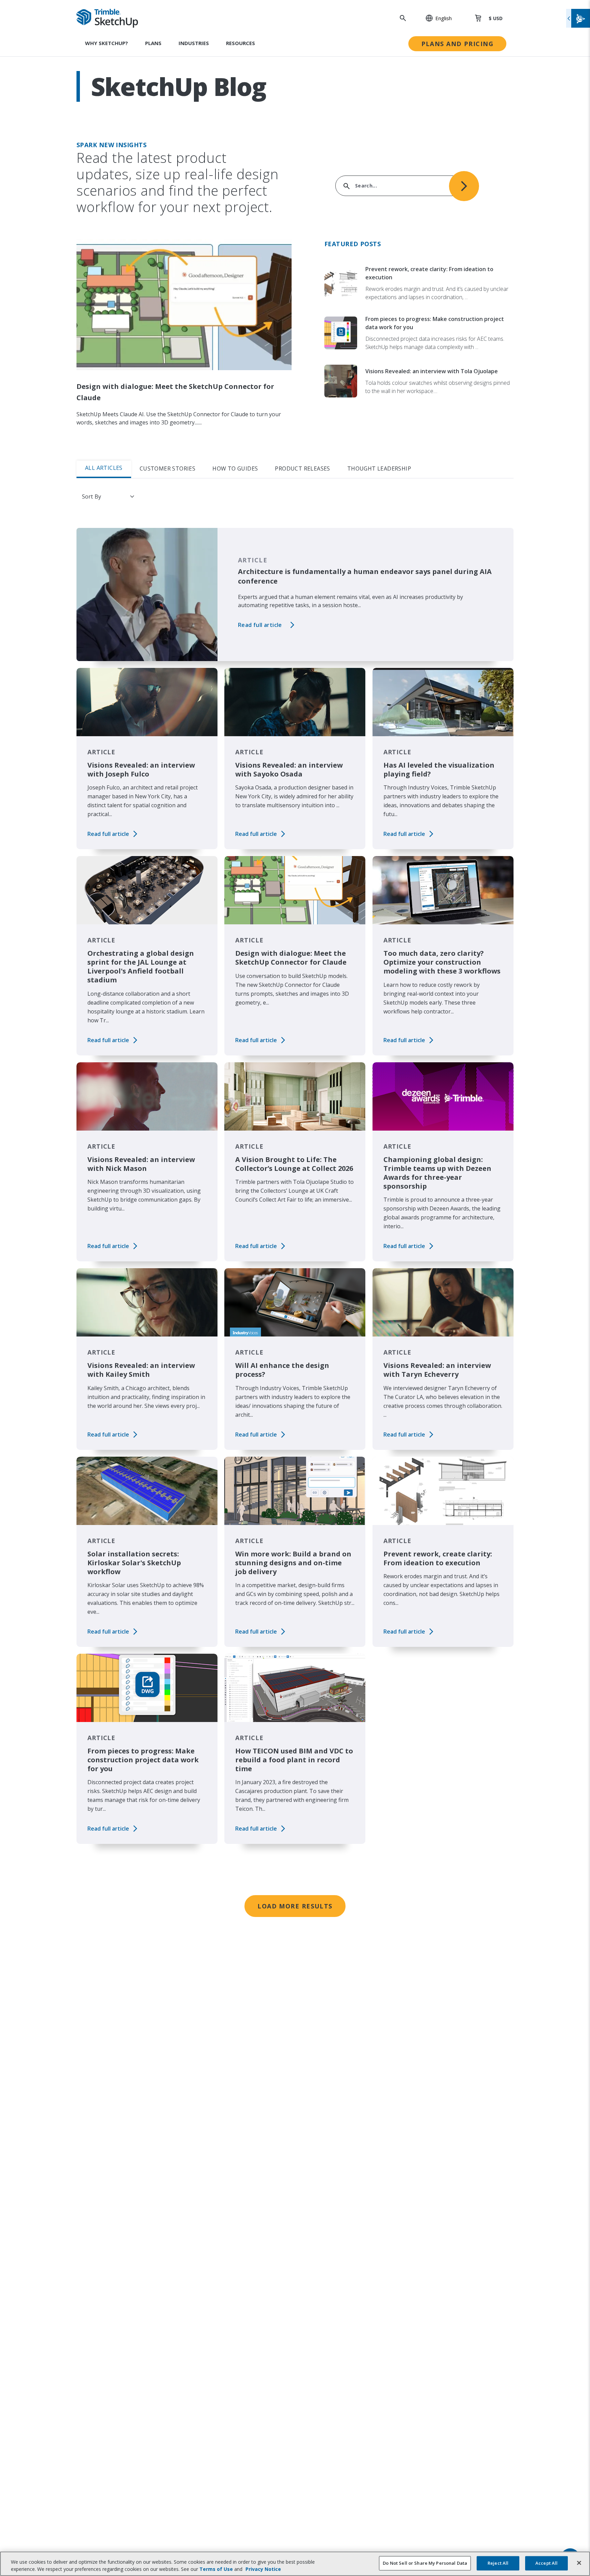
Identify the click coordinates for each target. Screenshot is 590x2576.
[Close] (579, 2563)
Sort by (92, 496)
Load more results (295, 1906)
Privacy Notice (263, 2569)
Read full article (260, 625)
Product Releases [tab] (302, 468)
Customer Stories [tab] (167, 468)
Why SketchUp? (107, 43)
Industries (194, 43)
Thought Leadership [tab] (379, 468)
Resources (241, 43)
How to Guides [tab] (235, 468)
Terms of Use (216, 2569)
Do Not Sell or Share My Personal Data (425, 2563)
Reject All (498, 2563)
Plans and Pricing (457, 44)
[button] (435, 18)
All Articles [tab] (104, 468)
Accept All (546, 2563)
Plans (153, 43)
